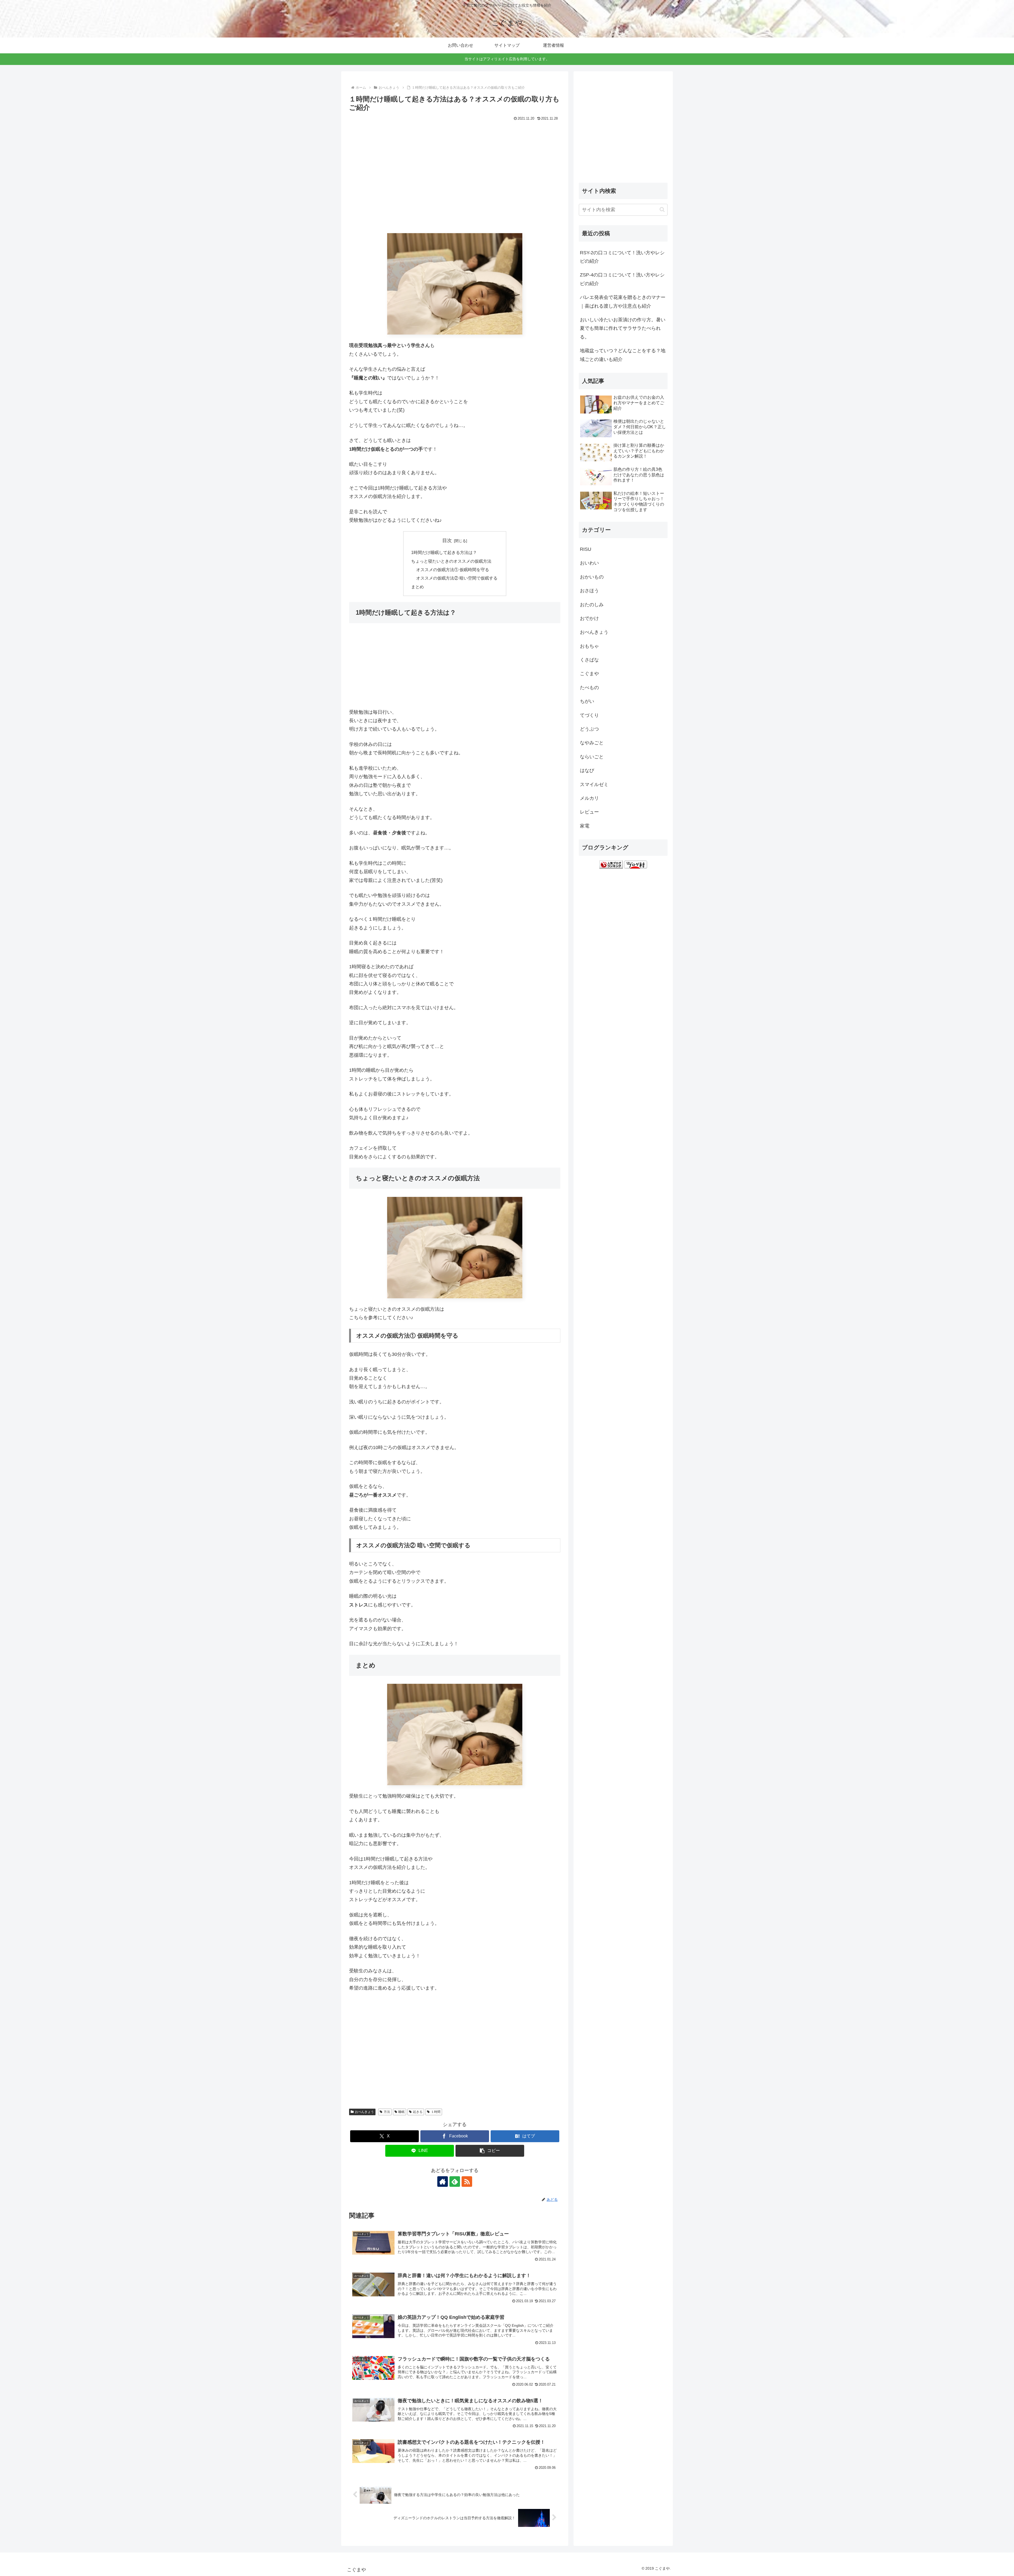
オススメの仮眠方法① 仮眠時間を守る (453, 570)
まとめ (417, 587)
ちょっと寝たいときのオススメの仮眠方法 (451, 561)
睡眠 (401, 2112)
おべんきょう (364, 2112)
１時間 (436, 2112)
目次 (447, 540)
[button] (490, 2151)
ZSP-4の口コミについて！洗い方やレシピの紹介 (622, 279)
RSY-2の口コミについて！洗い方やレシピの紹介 (622, 257)
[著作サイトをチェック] (443, 2182)
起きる (418, 2112)
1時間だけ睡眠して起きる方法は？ (444, 552)
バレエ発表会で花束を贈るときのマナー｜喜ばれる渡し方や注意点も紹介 (623, 302)
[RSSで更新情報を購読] (467, 2182)
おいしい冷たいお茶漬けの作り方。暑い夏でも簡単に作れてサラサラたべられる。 (623, 328)
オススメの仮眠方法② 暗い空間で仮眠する (457, 578)
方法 (387, 2112)
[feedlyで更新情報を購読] (455, 2182)
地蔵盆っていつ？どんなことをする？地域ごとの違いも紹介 (623, 355)
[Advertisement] (455, 181)
